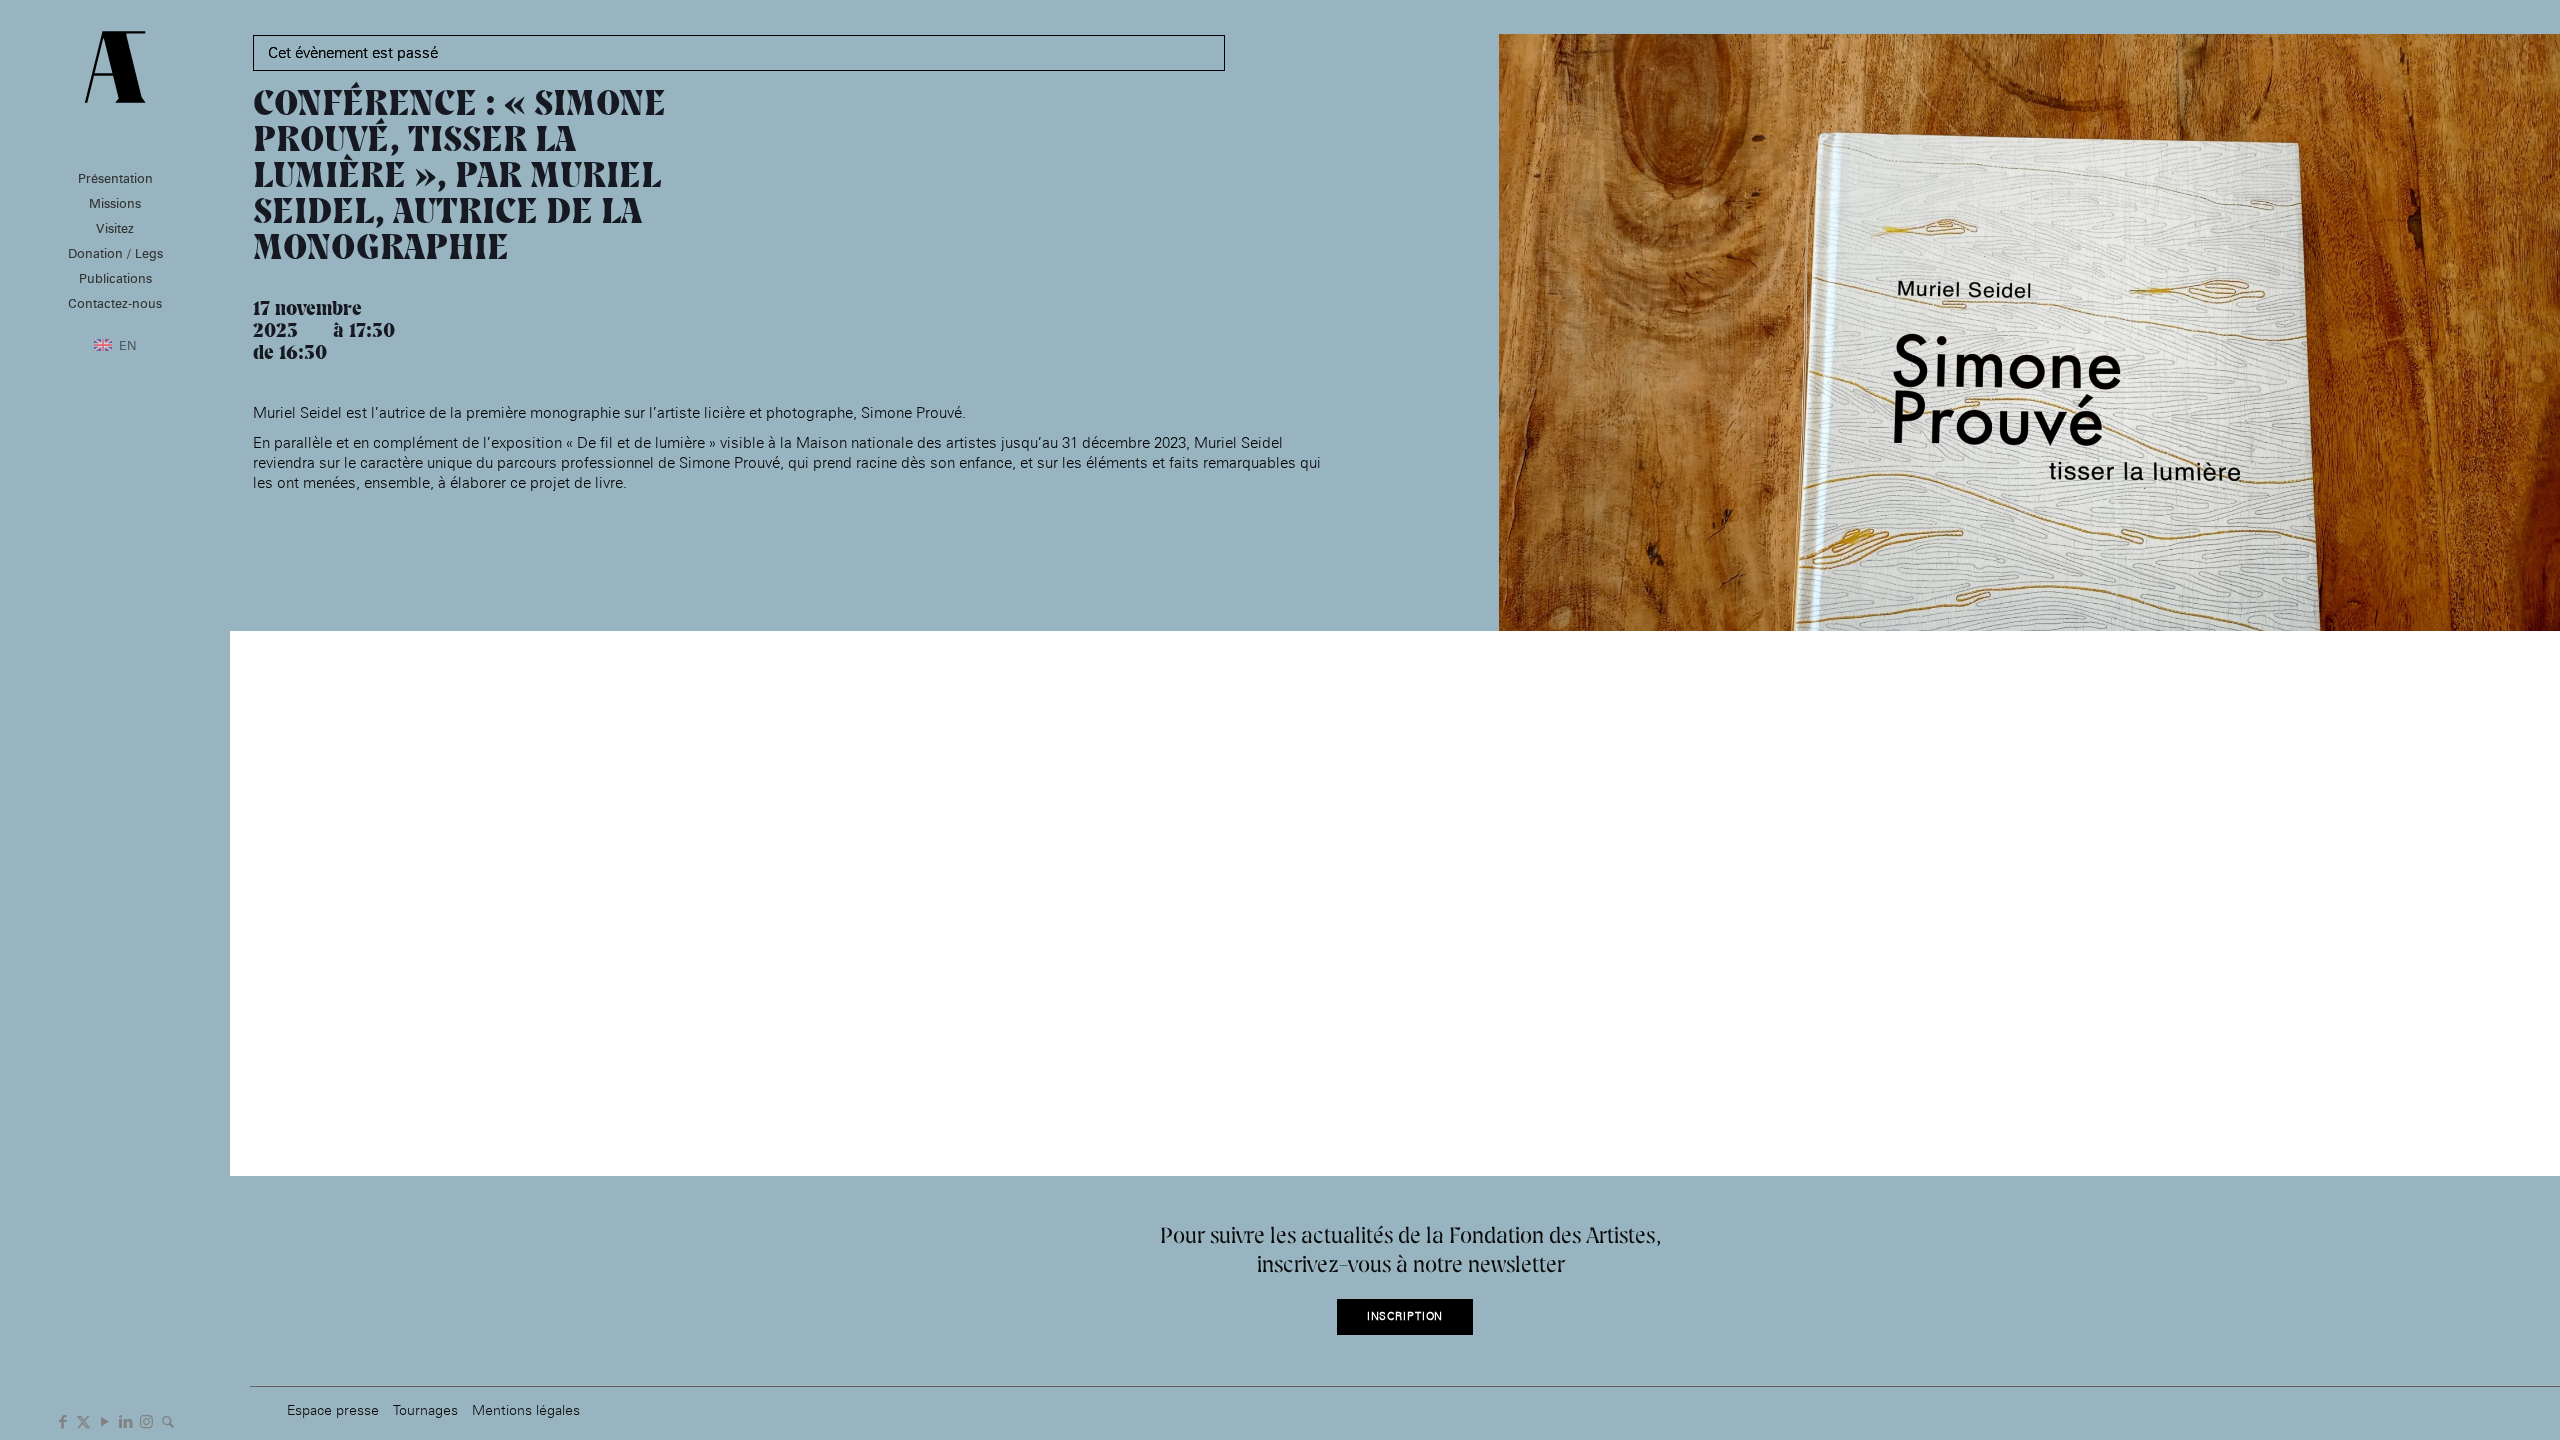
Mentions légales (526, 1409)
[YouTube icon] (104, 1420)
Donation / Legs (115, 253)
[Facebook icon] (62, 1420)
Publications (115, 278)
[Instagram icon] (146, 1420)
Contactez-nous (115, 303)
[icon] (167, 1420)
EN (128, 345)
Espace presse (333, 1409)
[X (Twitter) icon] (83, 1420)
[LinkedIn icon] (125, 1420)
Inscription (1405, 1316)
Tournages (425, 1409)
